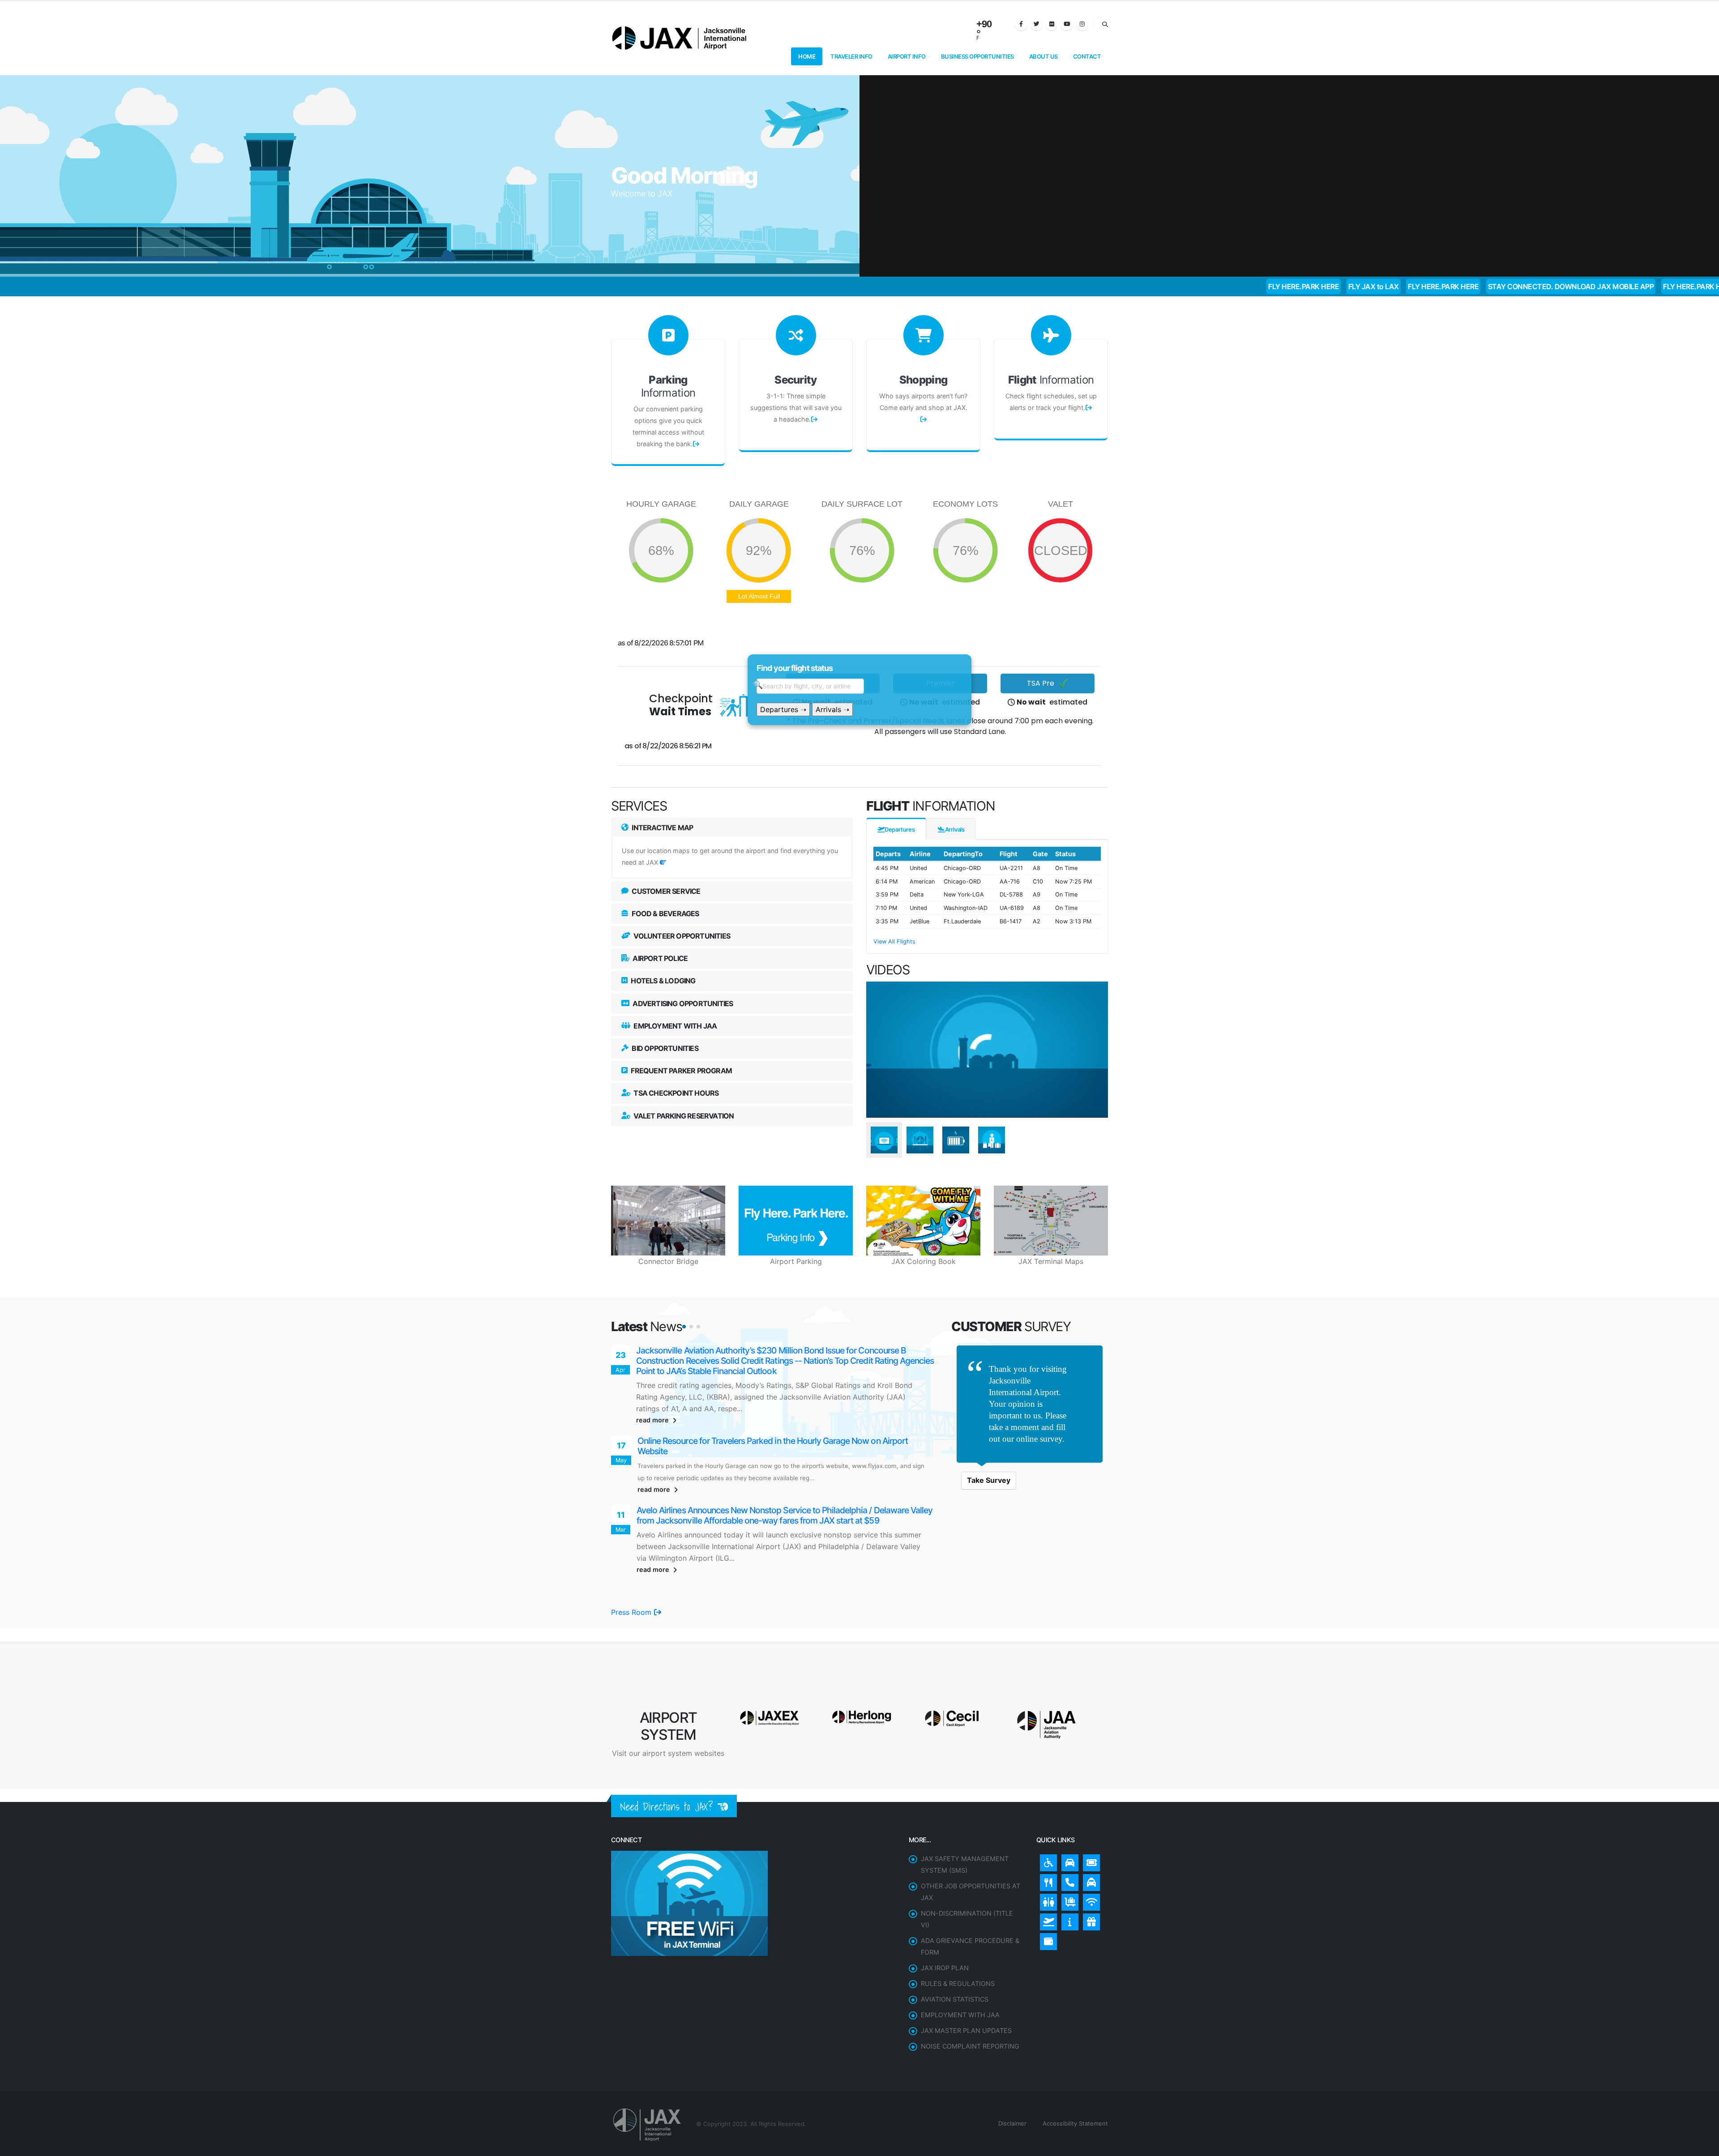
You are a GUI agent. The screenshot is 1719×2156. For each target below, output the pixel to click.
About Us (1043, 56)
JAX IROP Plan (945, 1928)
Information (668, 386)
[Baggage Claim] (1068, 1861)
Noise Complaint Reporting (970, 2007)
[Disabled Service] (1046, 1821)
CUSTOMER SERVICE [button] (665, 891)
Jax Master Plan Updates (966, 1991)
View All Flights (894, 941)
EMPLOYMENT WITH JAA (960, 1975)
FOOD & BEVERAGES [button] (665, 914)
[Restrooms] (1046, 1861)
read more (653, 1400)
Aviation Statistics (955, 1960)
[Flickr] (1052, 24)
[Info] (1068, 1880)
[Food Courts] (1046, 1841)
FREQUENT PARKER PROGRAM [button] (681, 1071)
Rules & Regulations (958, 1944)
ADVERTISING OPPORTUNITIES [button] (682, 1003)
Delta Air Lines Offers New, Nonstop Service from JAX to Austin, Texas (766, 1492)
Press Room (632, 1573)
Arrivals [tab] (955, 829)
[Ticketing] (1089, 1821)
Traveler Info (851, 56)
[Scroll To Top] (1703, 2146)
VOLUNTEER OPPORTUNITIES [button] (681, 936)
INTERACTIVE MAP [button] (662, 828)
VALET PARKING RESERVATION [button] (683, 1116)
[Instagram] (1082, 24)
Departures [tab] (900, 829)
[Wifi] (1089, 1861)
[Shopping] (1089, 1880)
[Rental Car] (1068, 1821)
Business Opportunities (977, 56)
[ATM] (1046, 1900)
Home (807, 56)
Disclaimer (1011, 2084)
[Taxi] (1089, 1841)
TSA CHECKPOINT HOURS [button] (675, 1093)
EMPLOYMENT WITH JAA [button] (674, 1026)
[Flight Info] (1046, 1880)
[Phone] (1068, 1841)
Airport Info (907, 56)
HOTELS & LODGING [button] (662, 981)
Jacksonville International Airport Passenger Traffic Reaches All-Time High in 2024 (787, 1422)
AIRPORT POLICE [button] (659, 958)
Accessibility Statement (1074, 2084)
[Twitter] (1036, 24)
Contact (1087, 56)
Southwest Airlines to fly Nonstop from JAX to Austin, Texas (745, 1351)
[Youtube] (1067, 24)
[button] (684, 1327)
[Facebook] (1021, 24)
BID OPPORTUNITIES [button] (664, 1048)
